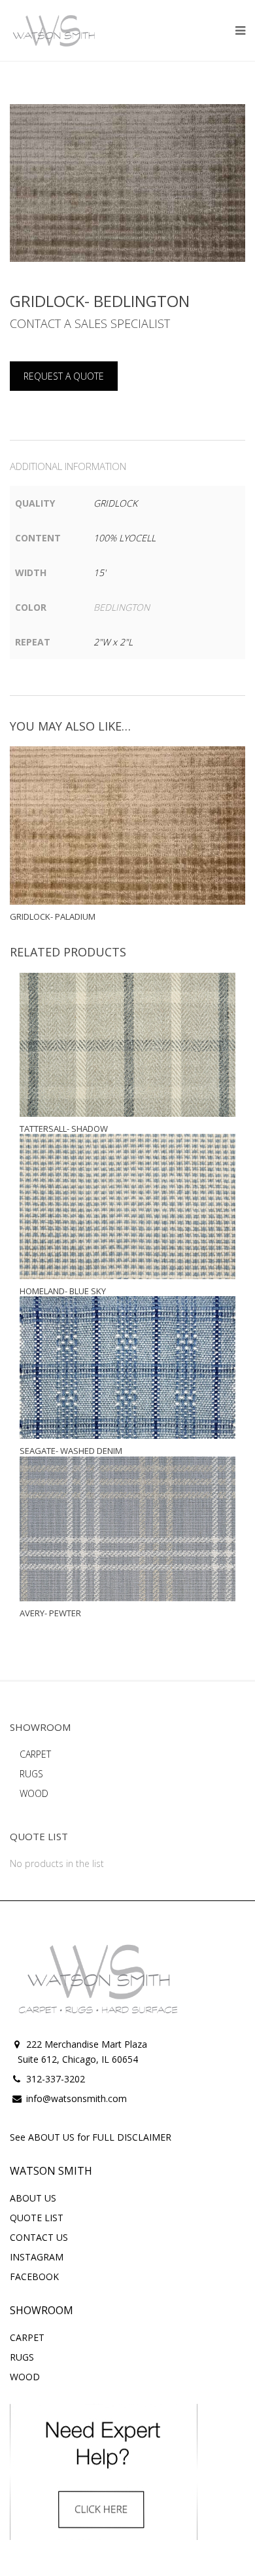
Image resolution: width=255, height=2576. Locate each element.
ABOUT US (33, 2198)
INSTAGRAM (37, 2257)
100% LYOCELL (125, 538)
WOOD (34, 1793)
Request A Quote (64, 376)
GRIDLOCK (115, 503)
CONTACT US (39, 2237)
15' (100, 572)
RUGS (31, 1774)
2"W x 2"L (113, 642)
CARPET (35, 1754)
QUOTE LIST (37, 2218)
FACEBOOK (34, 2277)
